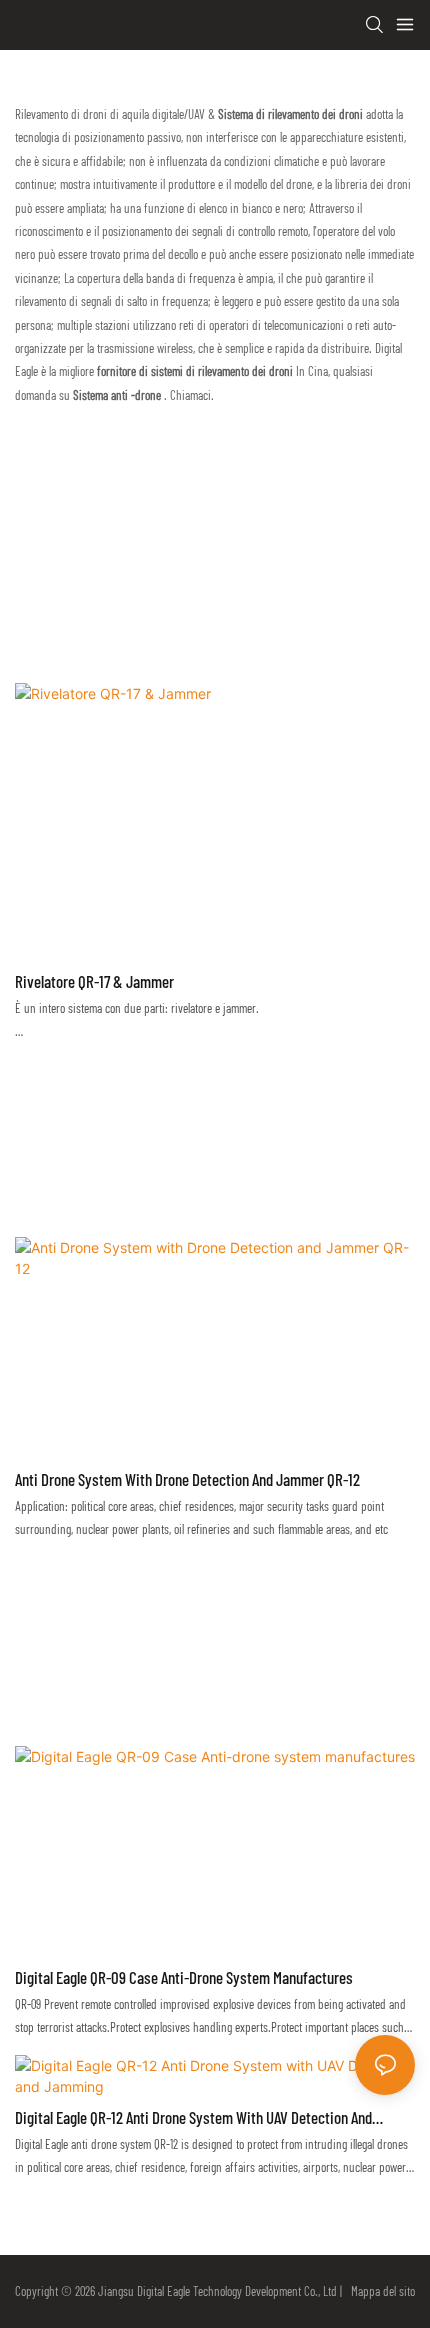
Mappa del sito (380, 2291)
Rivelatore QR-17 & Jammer (94, 981)
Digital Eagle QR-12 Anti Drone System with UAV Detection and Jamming (193, 2119)
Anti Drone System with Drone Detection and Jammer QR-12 (187, 1479)
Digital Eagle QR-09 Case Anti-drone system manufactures (184, 1977)
